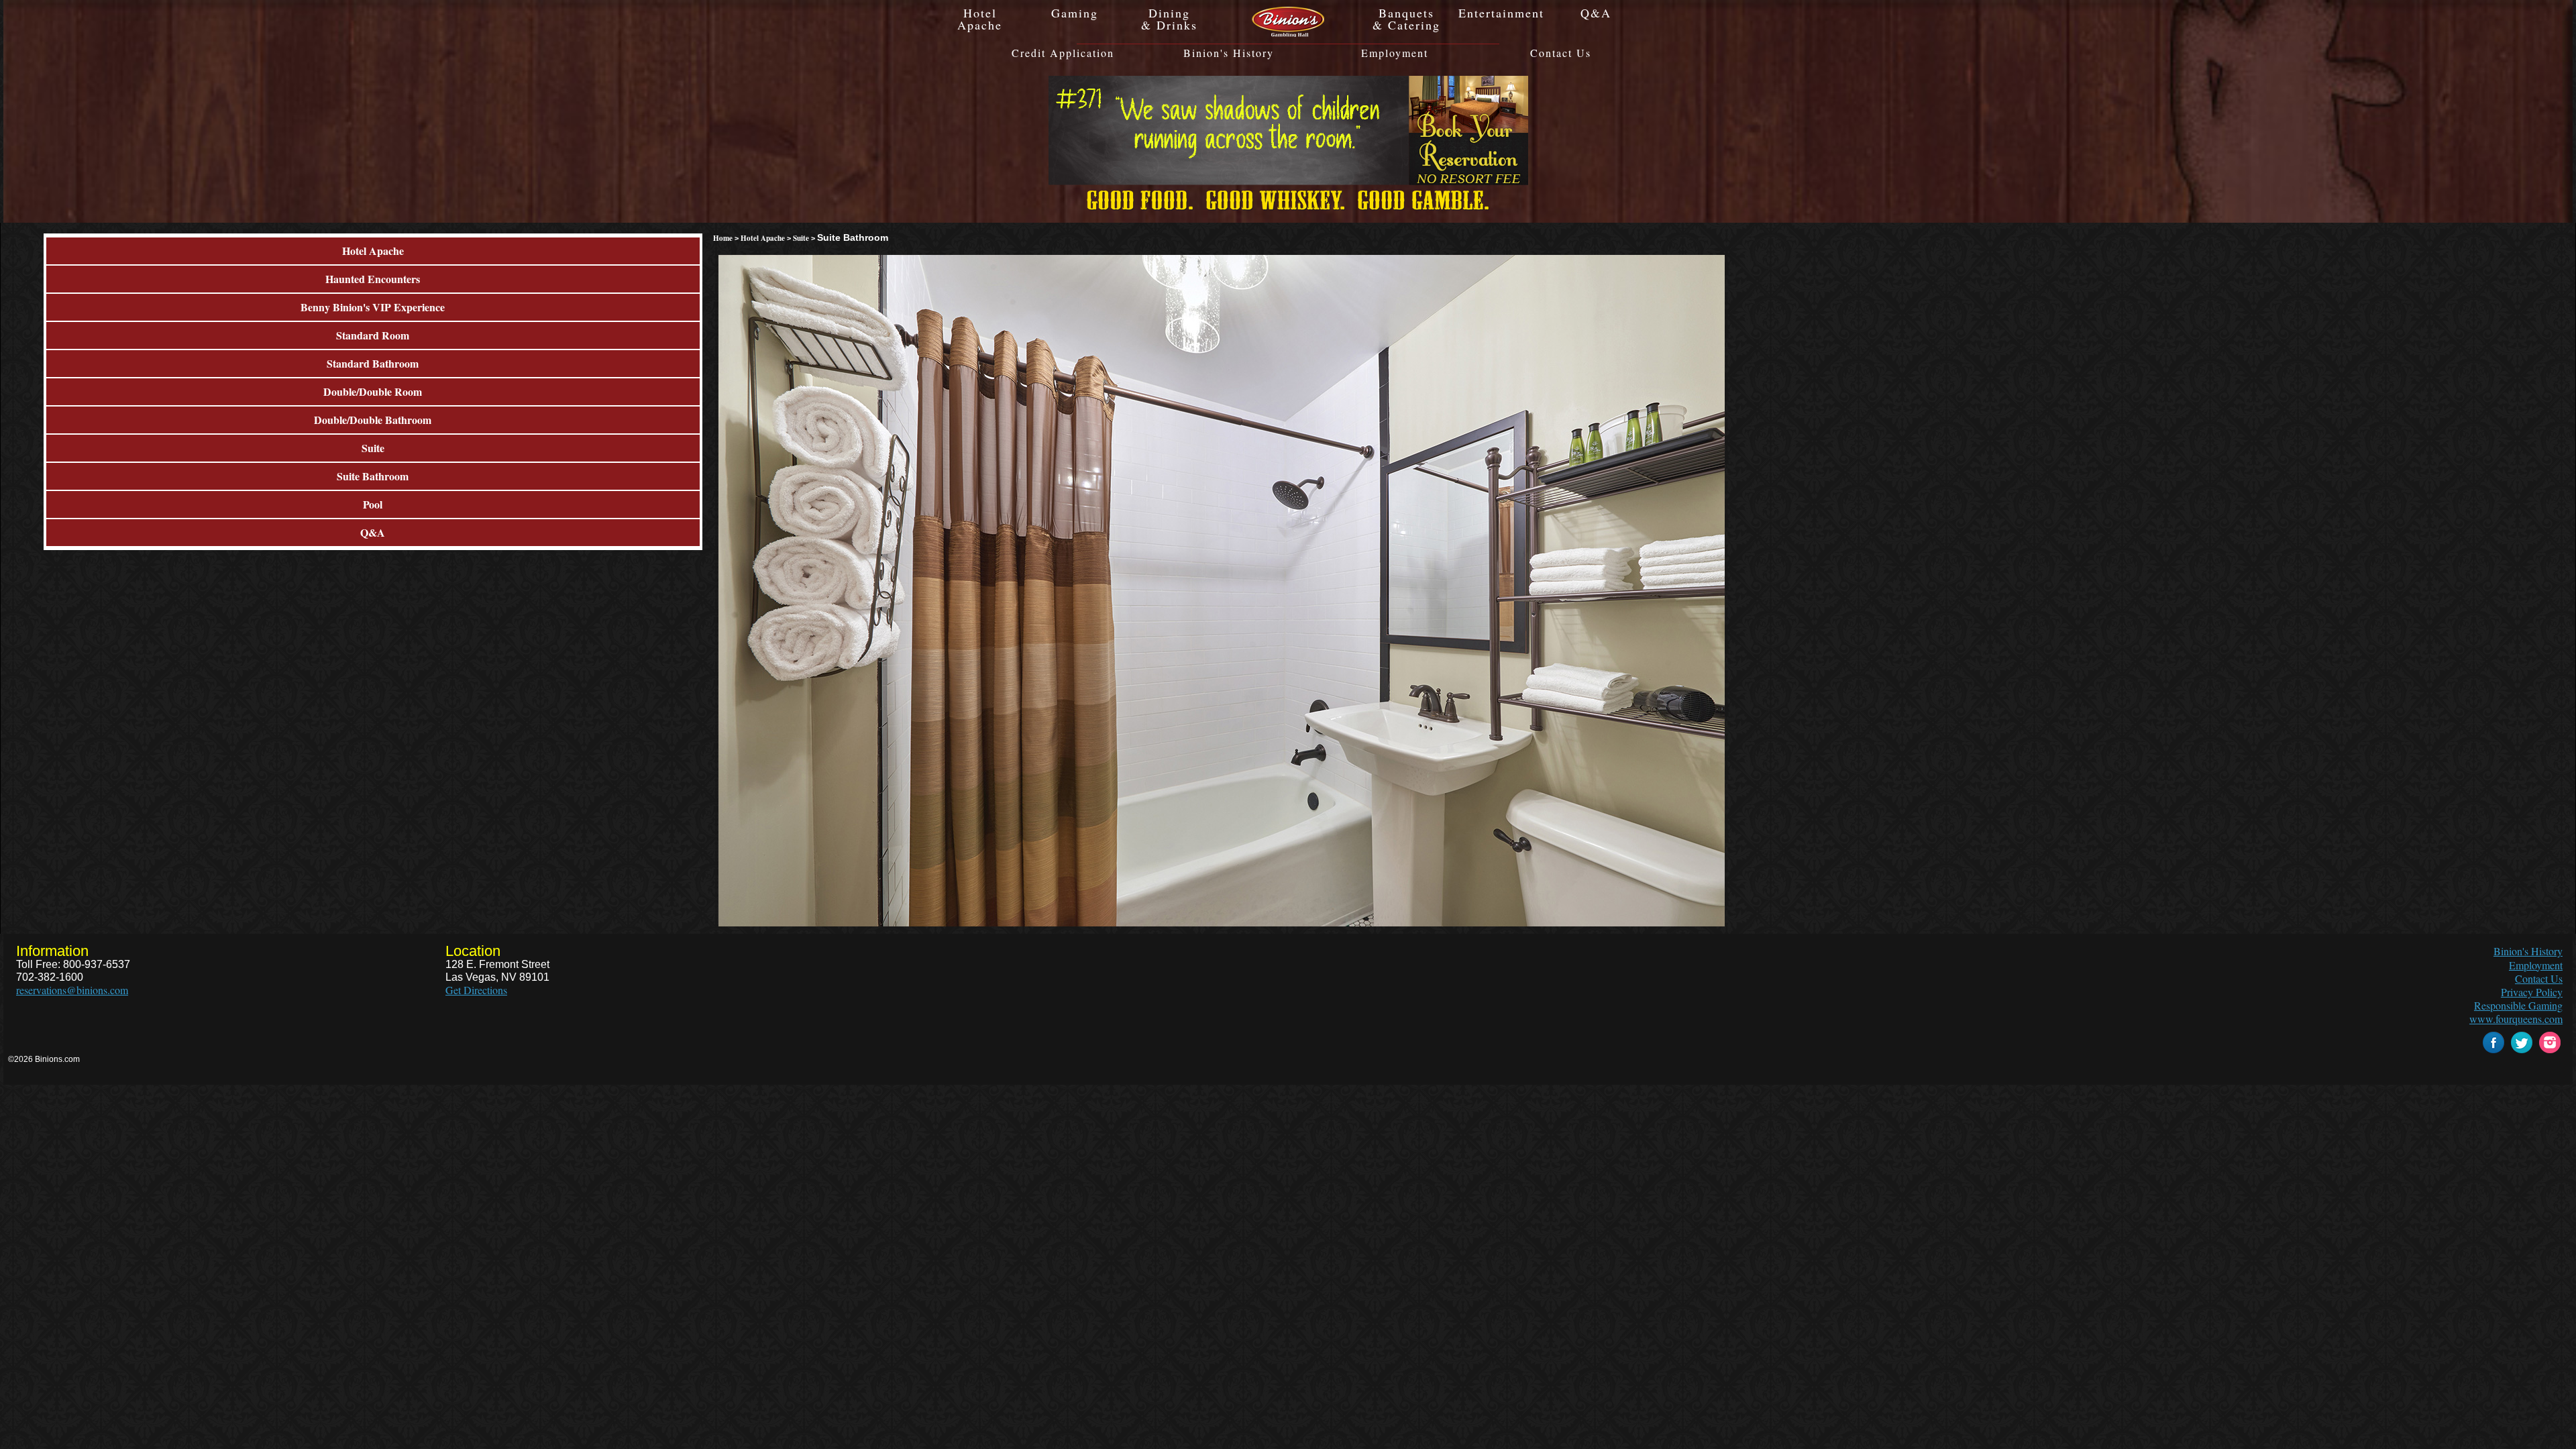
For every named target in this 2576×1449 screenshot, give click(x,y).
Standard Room (373, 335)
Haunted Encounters (373, 279)
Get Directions (476, 990)
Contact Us (1561, 53)
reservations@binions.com (72, 990)
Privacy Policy (2532, 992)
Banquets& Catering (1406, 19)
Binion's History (1229, 53)
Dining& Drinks (1169, 19)
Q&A (1596, 13)
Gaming (1075, 13)
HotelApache (980, 19)
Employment (1395, 53)
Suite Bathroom (373, 476)
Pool (373, 504)
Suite (373, 448)
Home (723, 238)
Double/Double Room (373, 391)
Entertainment (1501, 13)
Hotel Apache (373, 251)
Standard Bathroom (373, 363)
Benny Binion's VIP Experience (373, 307)
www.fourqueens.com (2516, 1019)
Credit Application (1063, 53)
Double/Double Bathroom (373, 420)
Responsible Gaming (2518, 1005)
